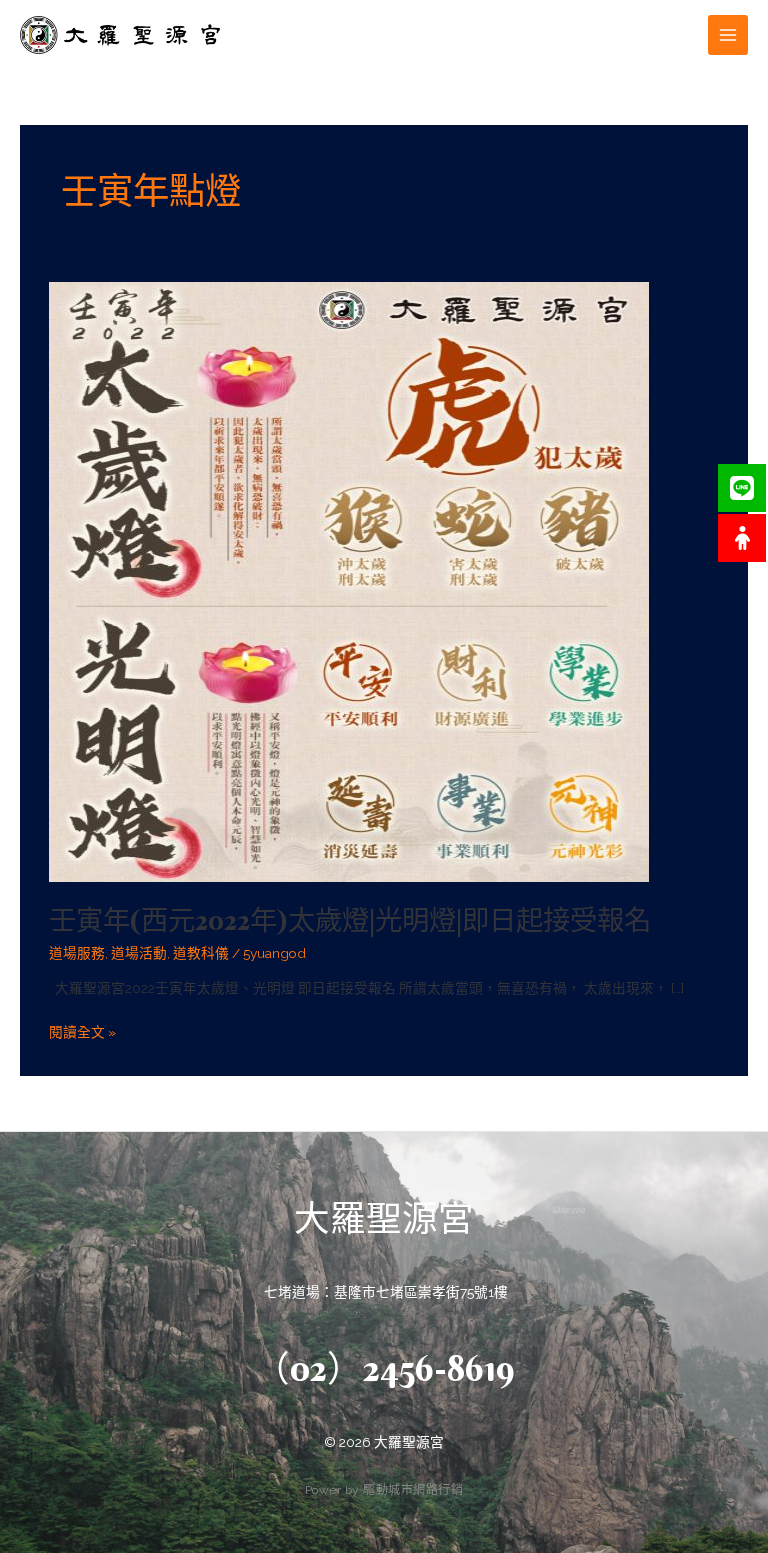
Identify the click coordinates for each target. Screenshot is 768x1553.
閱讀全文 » (82, 1030)
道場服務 (77, 953)
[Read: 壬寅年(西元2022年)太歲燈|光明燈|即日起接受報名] (349, 581)
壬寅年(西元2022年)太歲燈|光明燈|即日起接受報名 (350, 920)
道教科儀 (201, 953)
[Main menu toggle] (728, 35)
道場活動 (139, 953)
